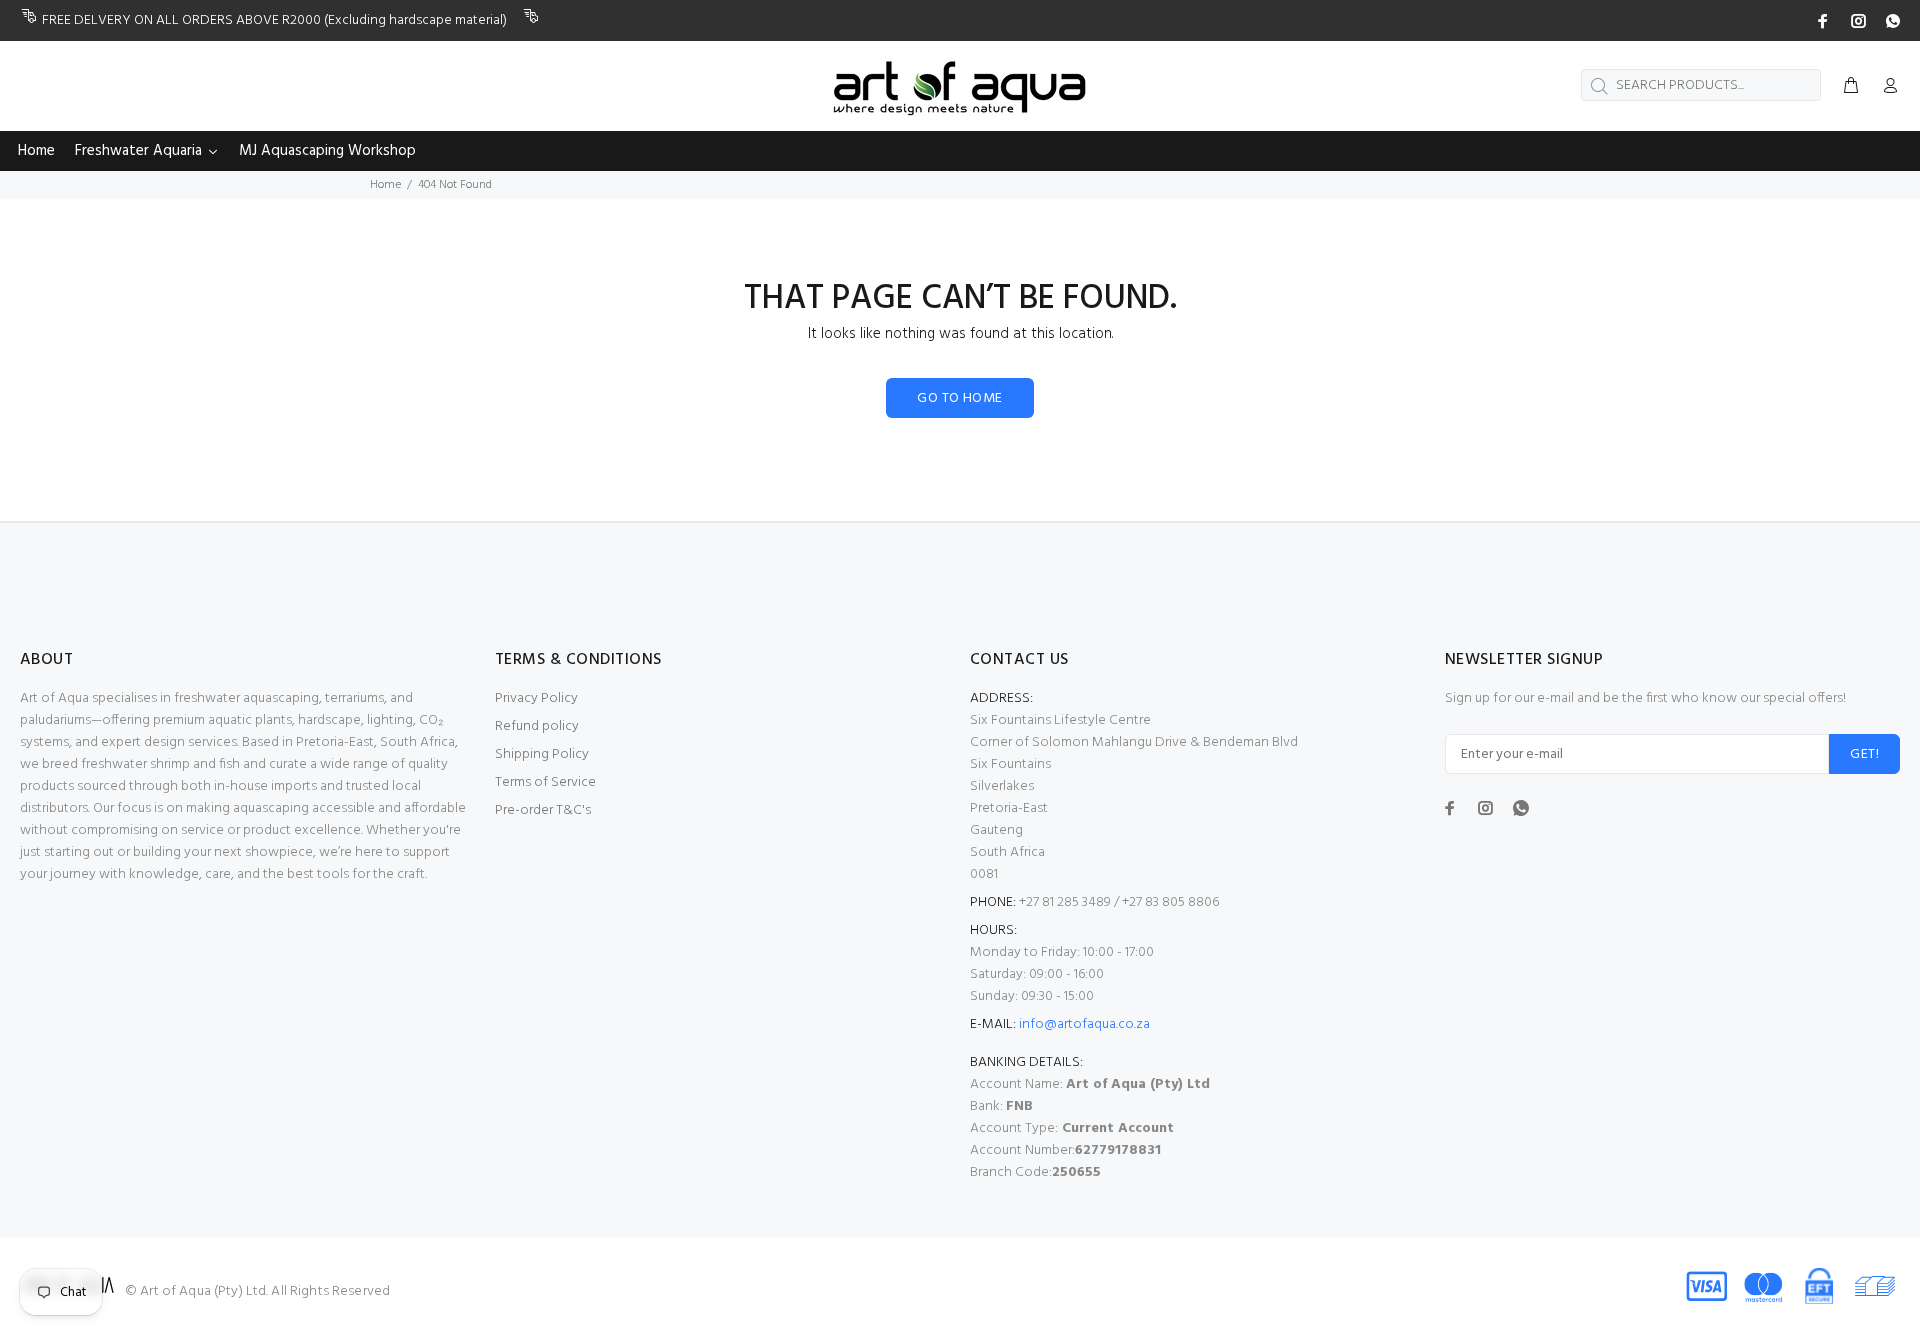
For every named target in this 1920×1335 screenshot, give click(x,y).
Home (385, 185)
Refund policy (537, 726)
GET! (1864, 754)
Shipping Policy (542, 754)
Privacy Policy (536, 698)
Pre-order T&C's (543, 810)
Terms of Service (545, 782)
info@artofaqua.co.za (1084, 1024)
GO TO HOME (959, 398)
